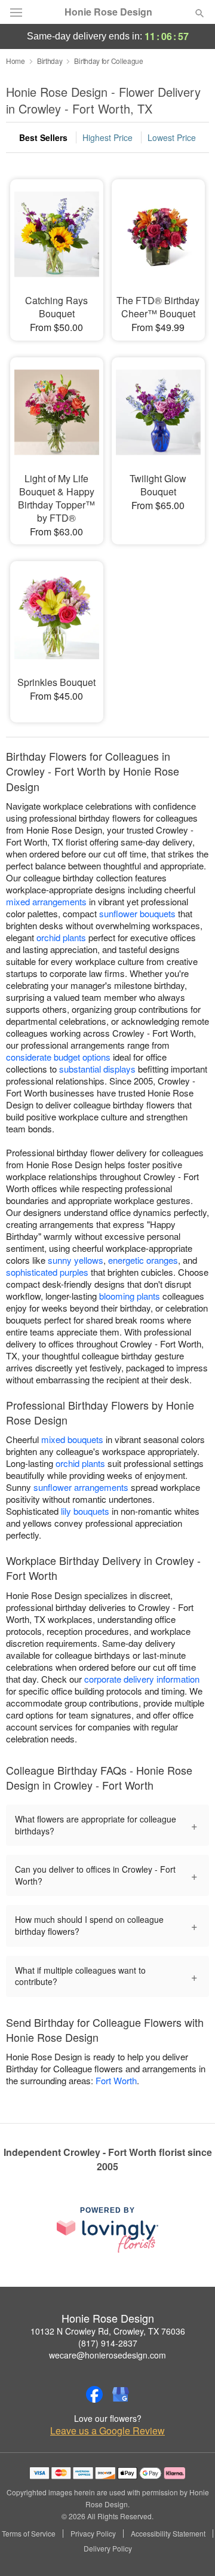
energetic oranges (143, 1260)
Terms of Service (29, 2534)
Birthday (50, 61)
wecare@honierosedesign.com (107, 2355)
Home (16, 61)
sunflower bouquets (137, 913)
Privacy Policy (93, 2534)
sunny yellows (76, 1260)
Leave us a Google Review (107, 2431)
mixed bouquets (72, 1439)
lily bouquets (85, 1511)
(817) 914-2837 (108, 2343)
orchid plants (61, 937)
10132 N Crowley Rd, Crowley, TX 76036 (108, 2331)
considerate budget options (58, 1057)
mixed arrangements (46, 901)
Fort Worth (116, 2080)
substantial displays (97, 1069)
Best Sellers (43, 137)
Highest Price (107, 137)
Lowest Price (172, 137)
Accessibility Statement (168, 2534)
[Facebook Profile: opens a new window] (94, 2394)
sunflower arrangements (81, 1487)
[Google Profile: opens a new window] (121, 2394)
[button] (190, 2549)
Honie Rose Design (108, 12)
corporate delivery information (142, 1679)
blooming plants (130, 1296)
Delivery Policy (108, 2549)
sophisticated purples (47, 1272)
